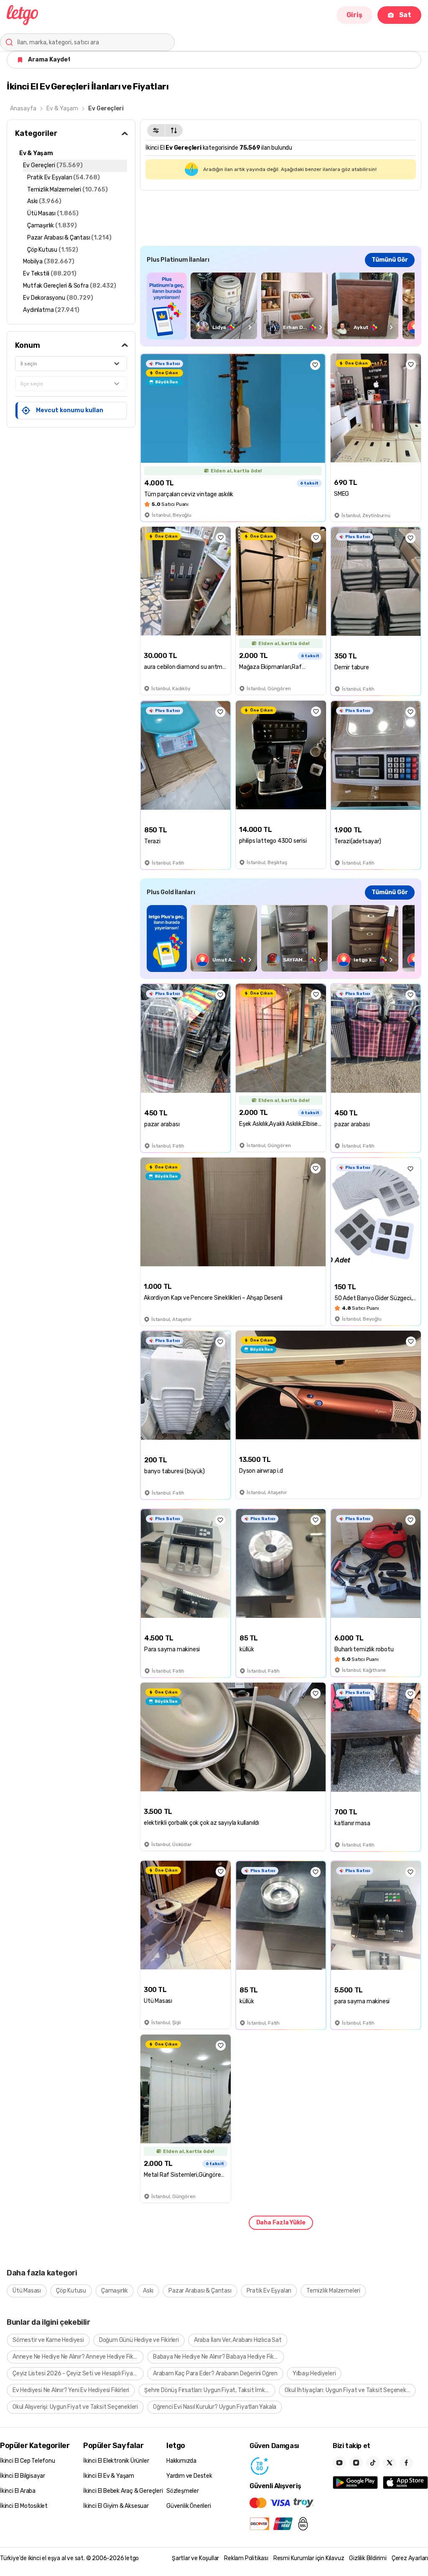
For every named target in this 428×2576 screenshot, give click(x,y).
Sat (405, 15)
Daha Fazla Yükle (281, 2223)
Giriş (354, 15)
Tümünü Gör (390, 260)
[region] (281, 306)
